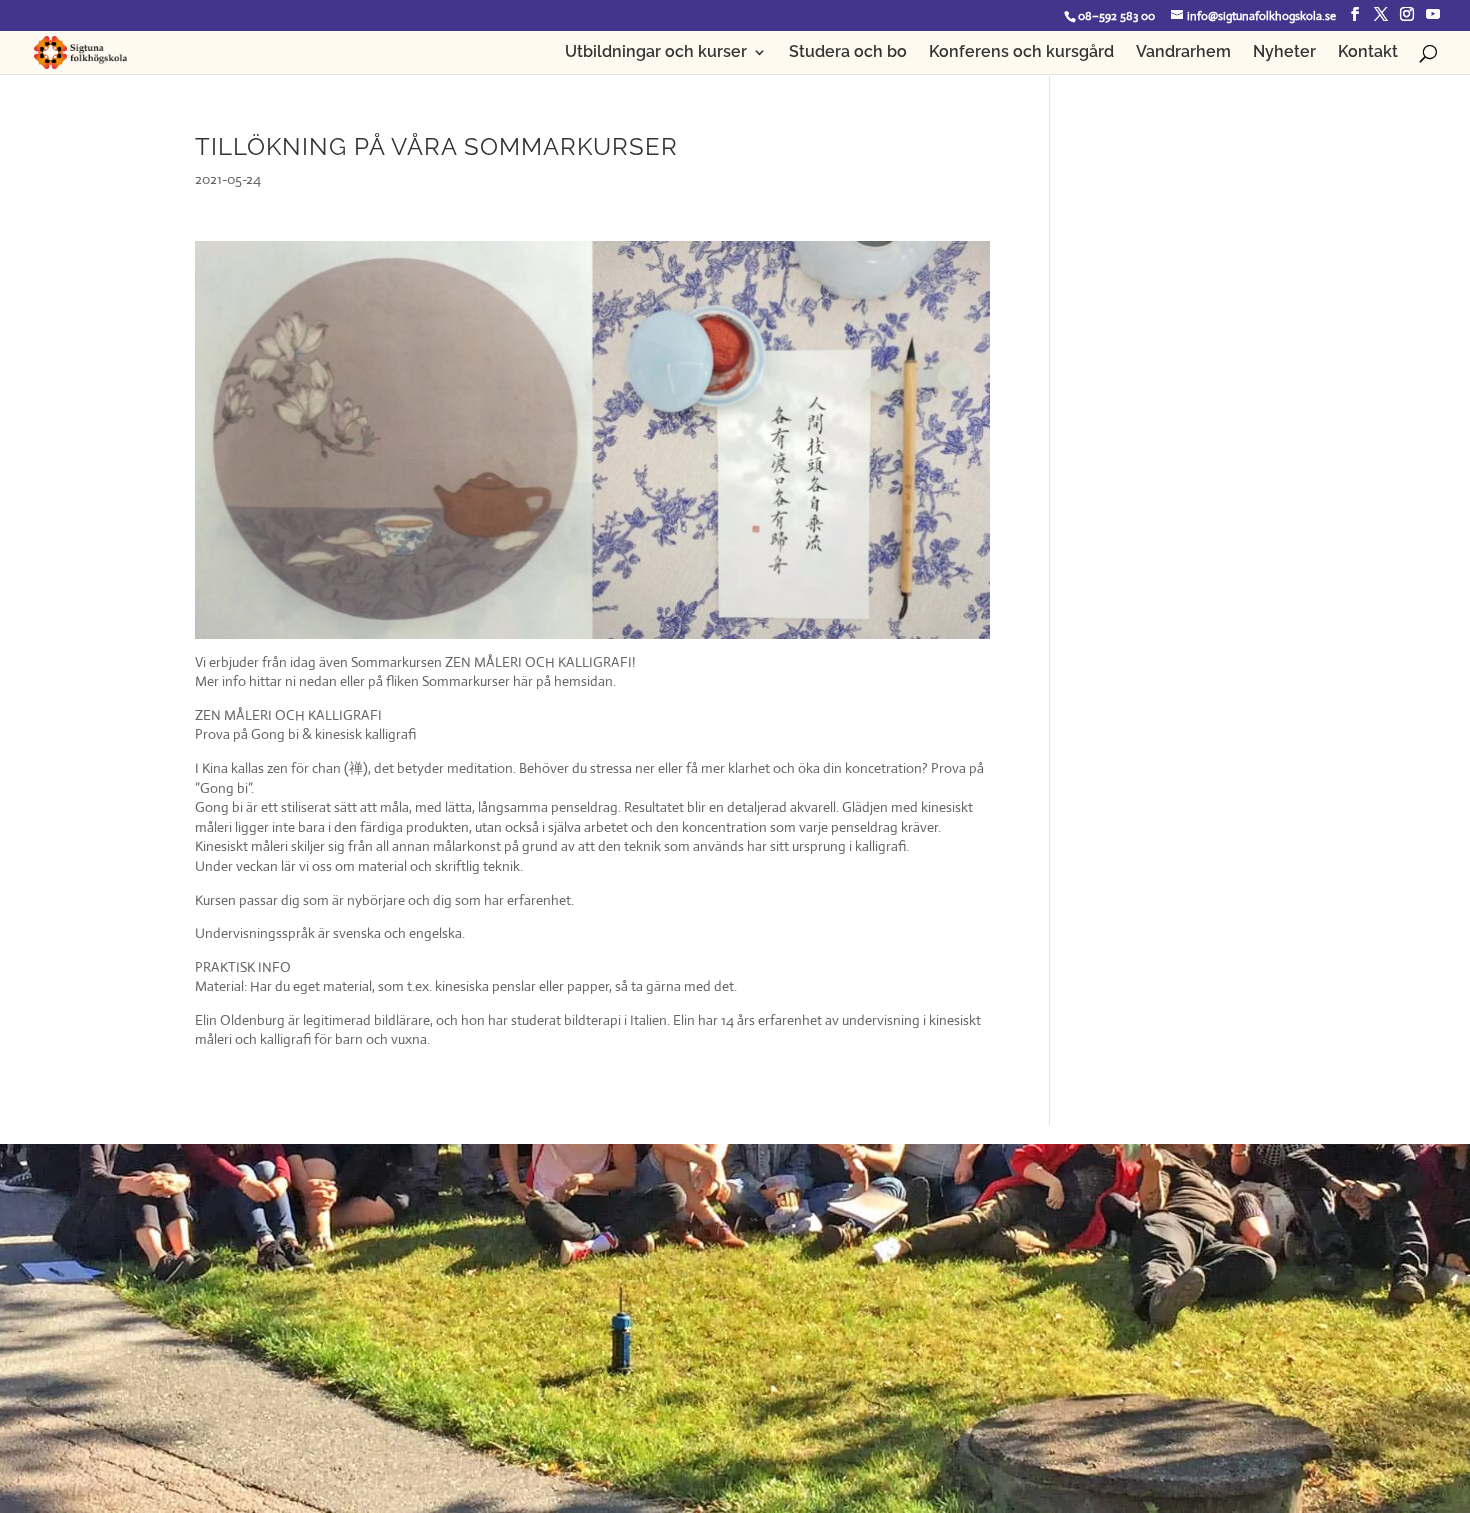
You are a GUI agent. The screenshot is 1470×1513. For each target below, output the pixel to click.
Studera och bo (848, 53)
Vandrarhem (1183, 53)
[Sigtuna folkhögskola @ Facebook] (1355, 14)
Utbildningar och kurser (656, 53)
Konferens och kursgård (1021, 53)
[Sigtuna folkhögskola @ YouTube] (1433, 14)
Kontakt (1368, 53)
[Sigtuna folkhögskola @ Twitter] (1381, 14)
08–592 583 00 (1116, 16)
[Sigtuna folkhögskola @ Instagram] (1407, 14)
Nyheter (1284, 53)
